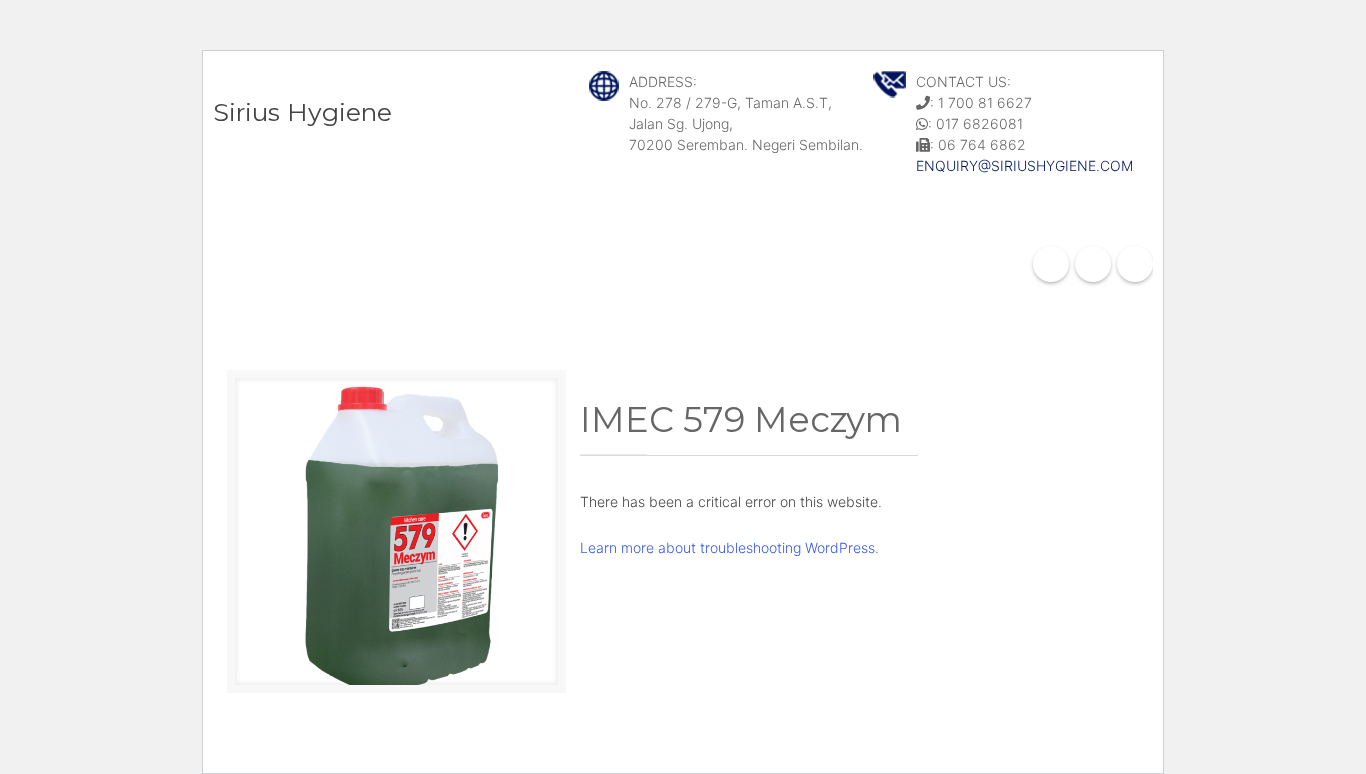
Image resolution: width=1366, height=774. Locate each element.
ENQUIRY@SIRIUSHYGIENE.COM (1024, 165)
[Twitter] (1135, 264)
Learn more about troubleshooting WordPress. (729, 547)
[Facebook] (1051, 264)
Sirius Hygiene (302, 112)
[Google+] (1093, 264)
